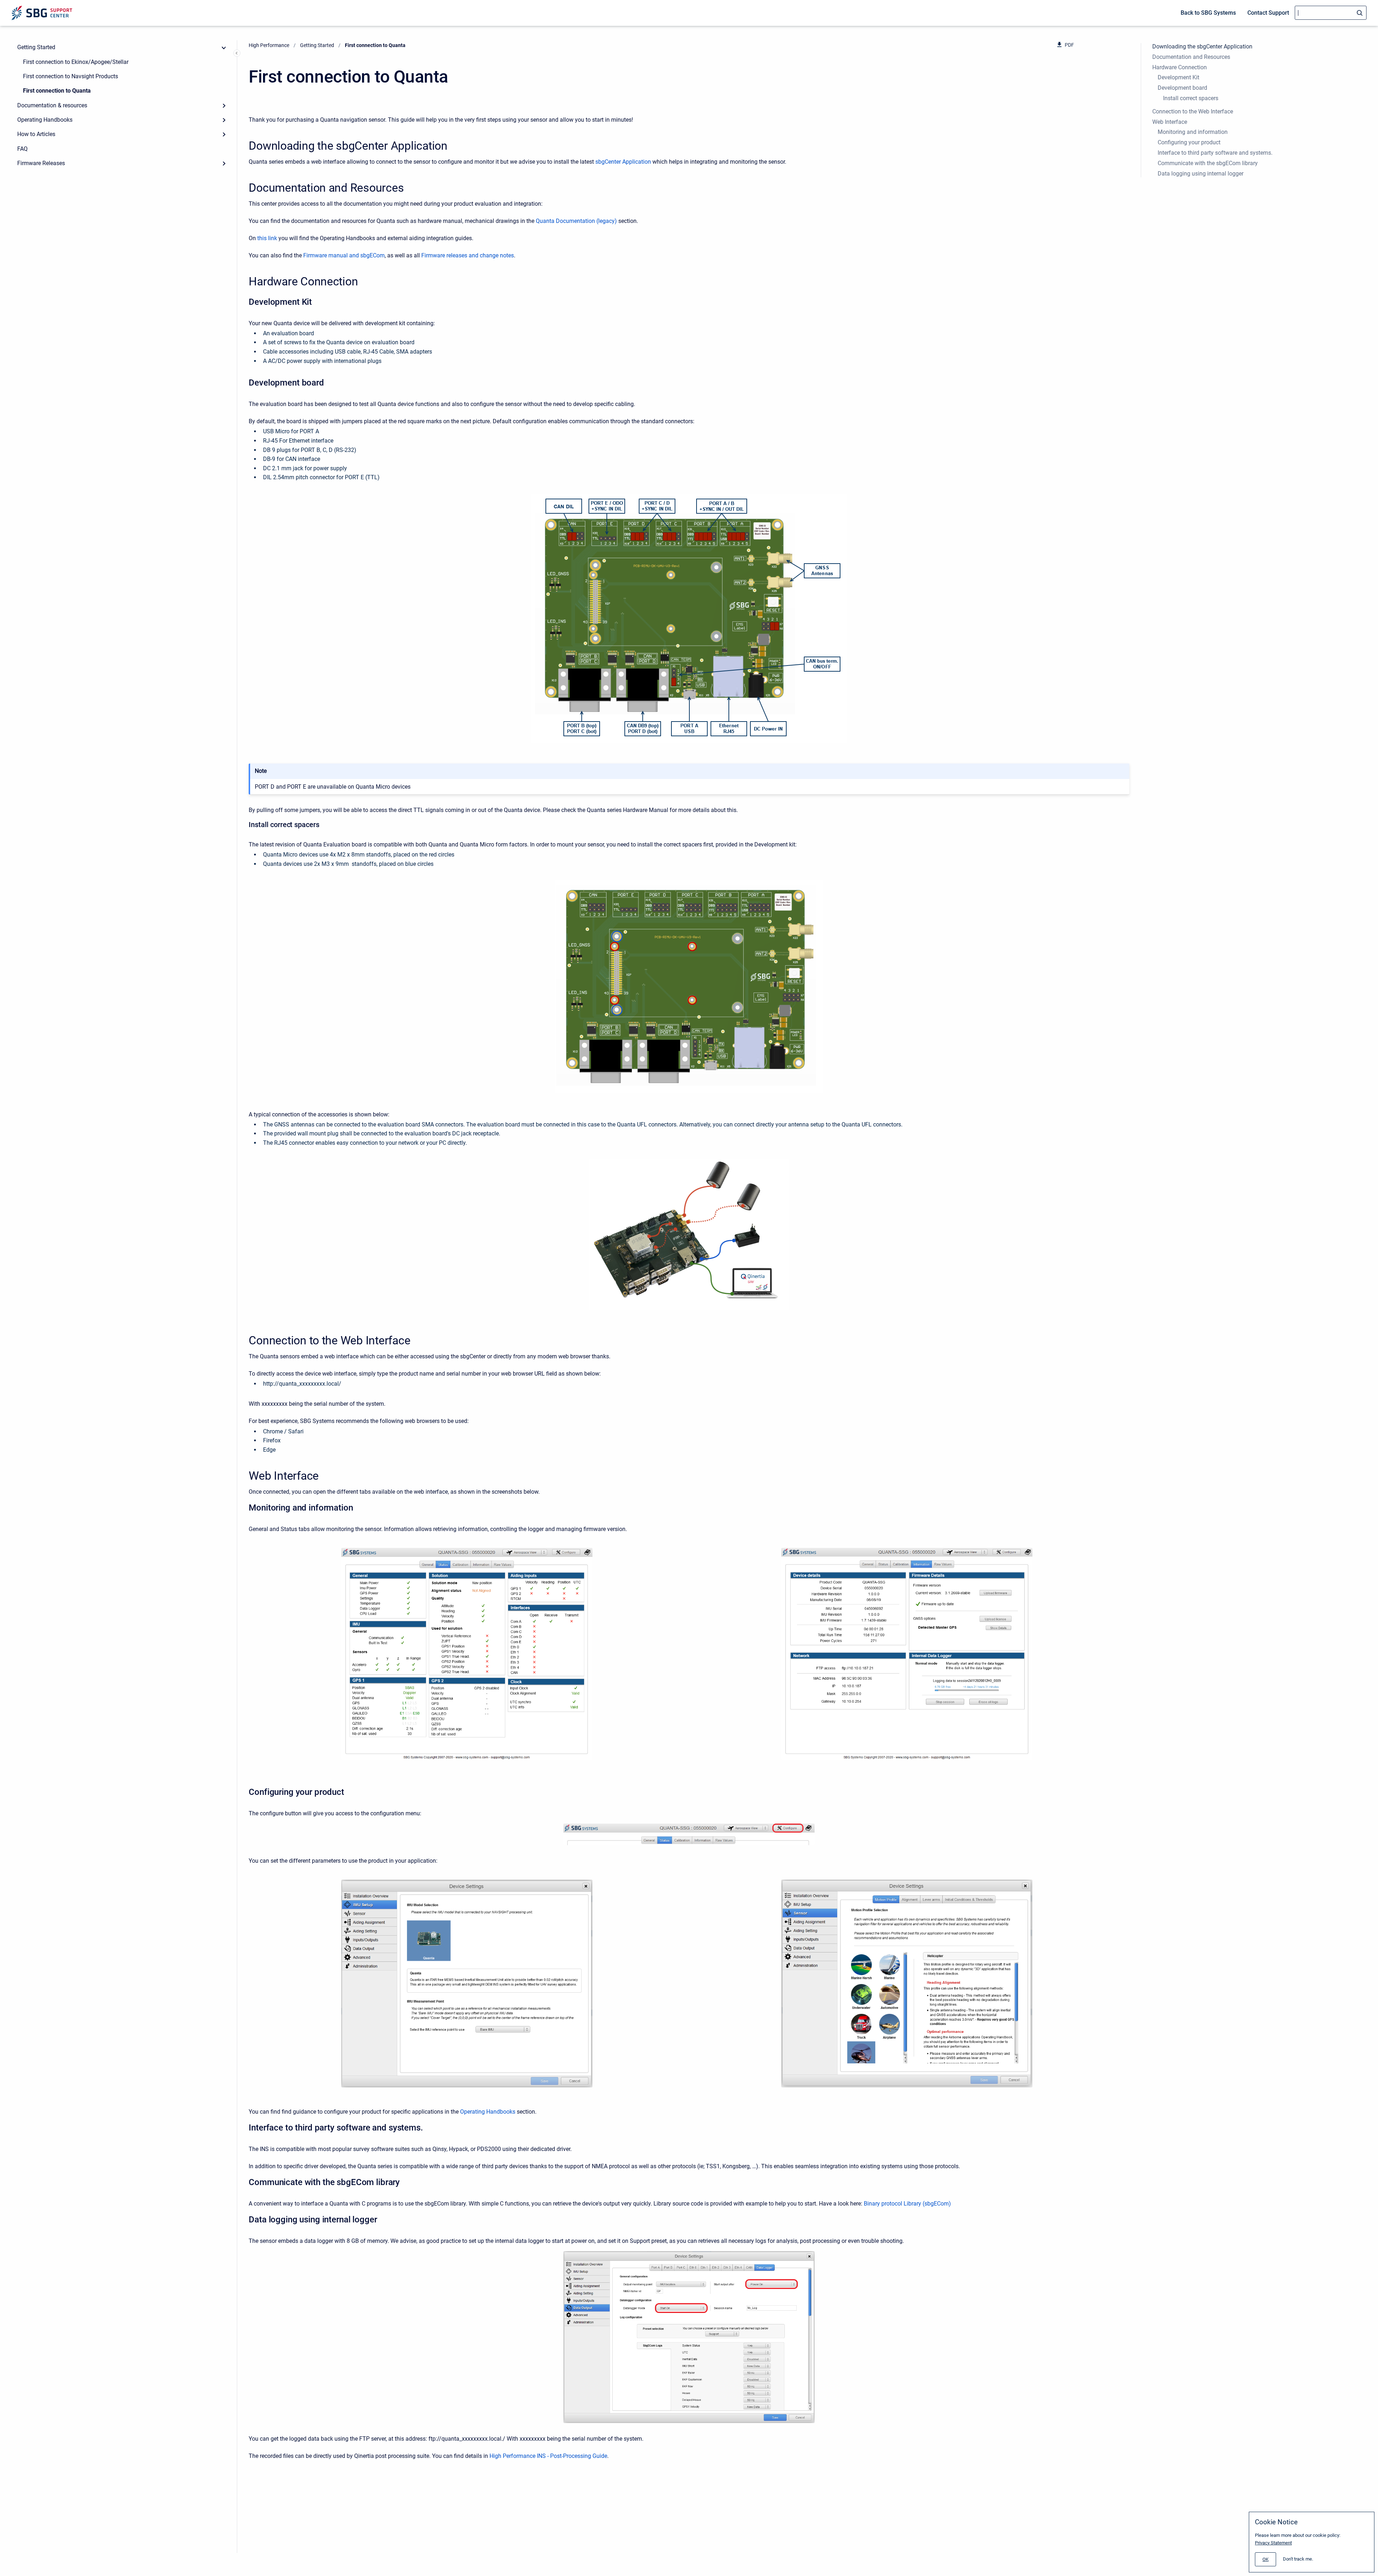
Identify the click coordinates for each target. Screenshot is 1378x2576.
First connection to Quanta (57, 91)
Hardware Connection (1180, 67)
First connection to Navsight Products (71, 76)
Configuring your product (1189, 142)
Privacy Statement (1273, 2543)
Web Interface (1170, 122)
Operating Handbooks (45, 120)
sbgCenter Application (623, 162)
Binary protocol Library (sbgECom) (907, 2204)
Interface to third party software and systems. (1215, 153)
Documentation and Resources (1191, 57)
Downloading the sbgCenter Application (1202, 46)
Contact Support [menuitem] (1268, 13)
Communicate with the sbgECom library (1208, 163)
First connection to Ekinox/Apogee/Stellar (76, 62)
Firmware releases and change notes (468, 255)
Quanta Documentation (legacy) (576, 221)
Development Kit (1178, 77)
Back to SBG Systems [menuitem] (1208, 13)
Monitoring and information (1193, 132)
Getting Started (36, 47)
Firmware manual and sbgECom (344, 255)
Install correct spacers (1191, 98)
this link (267, 238)
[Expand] (224, 106)
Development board (1182, 88)
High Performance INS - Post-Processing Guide (548, 2456)
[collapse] (224, 47)
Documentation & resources (52, 105)
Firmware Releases (41, 163)
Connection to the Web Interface (1193, 111)
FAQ (22, 149)
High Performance (269, 45)
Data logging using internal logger (1201, 174)
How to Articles (36, 134)
